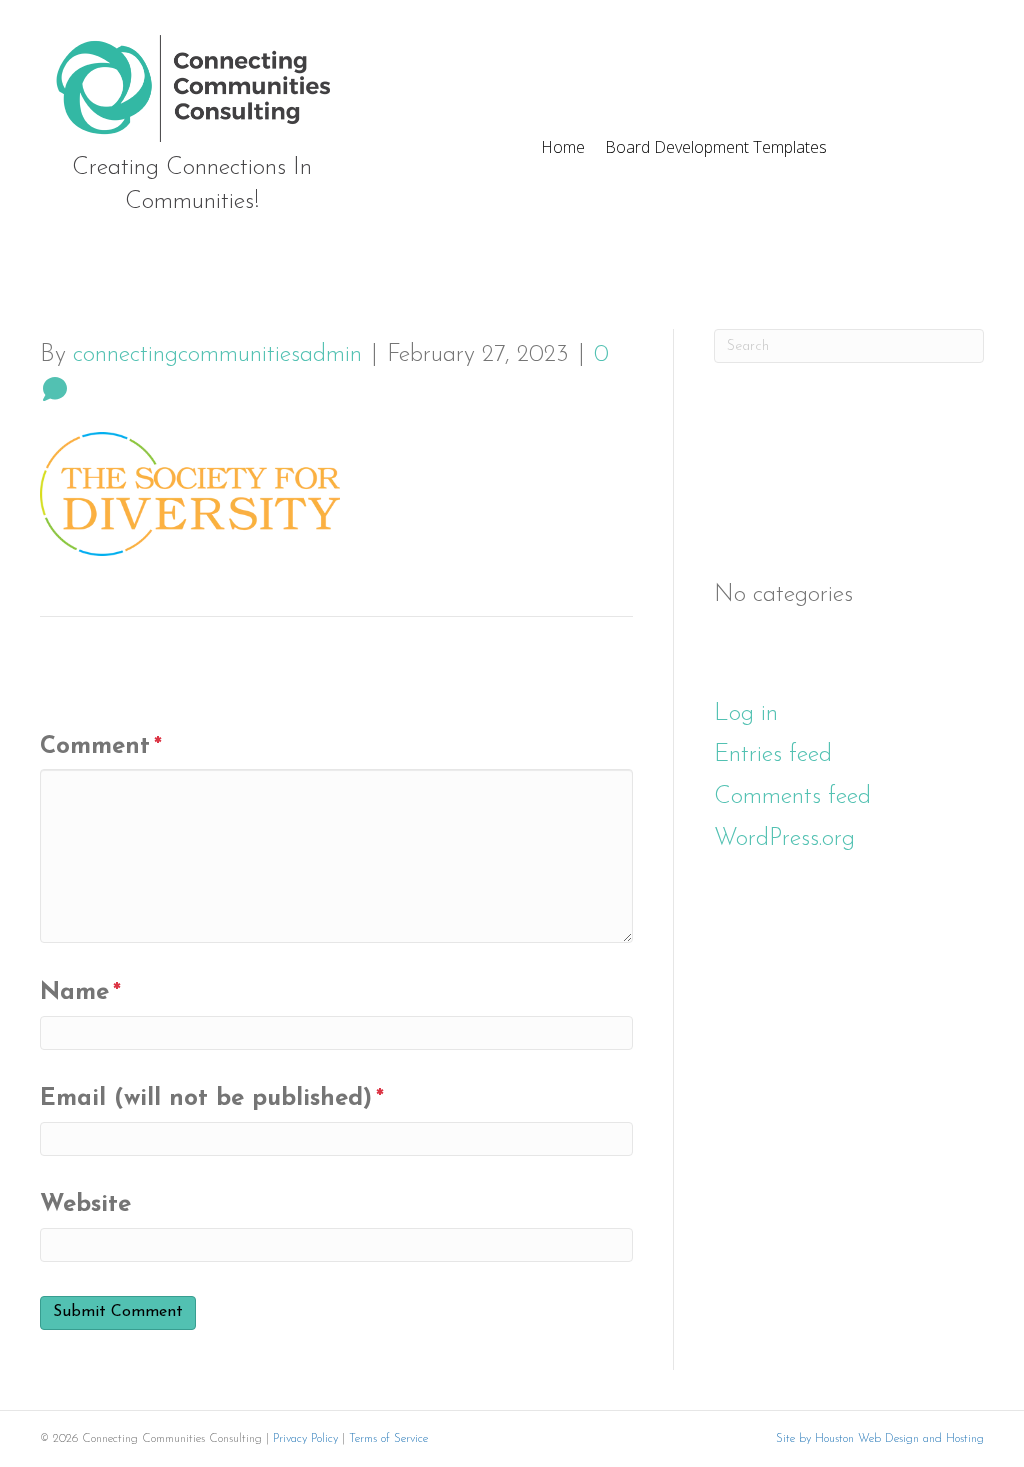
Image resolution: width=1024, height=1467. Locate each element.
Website (85, 1205)
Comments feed (792, 797)
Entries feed (773, 755)
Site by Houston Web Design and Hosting (880, 1439)
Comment (101, 747)
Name (80, 993)
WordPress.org (784, 839)
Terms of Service (388, 1439)
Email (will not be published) (212, 1099)
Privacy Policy (305, 1439)
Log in (746, 714)
